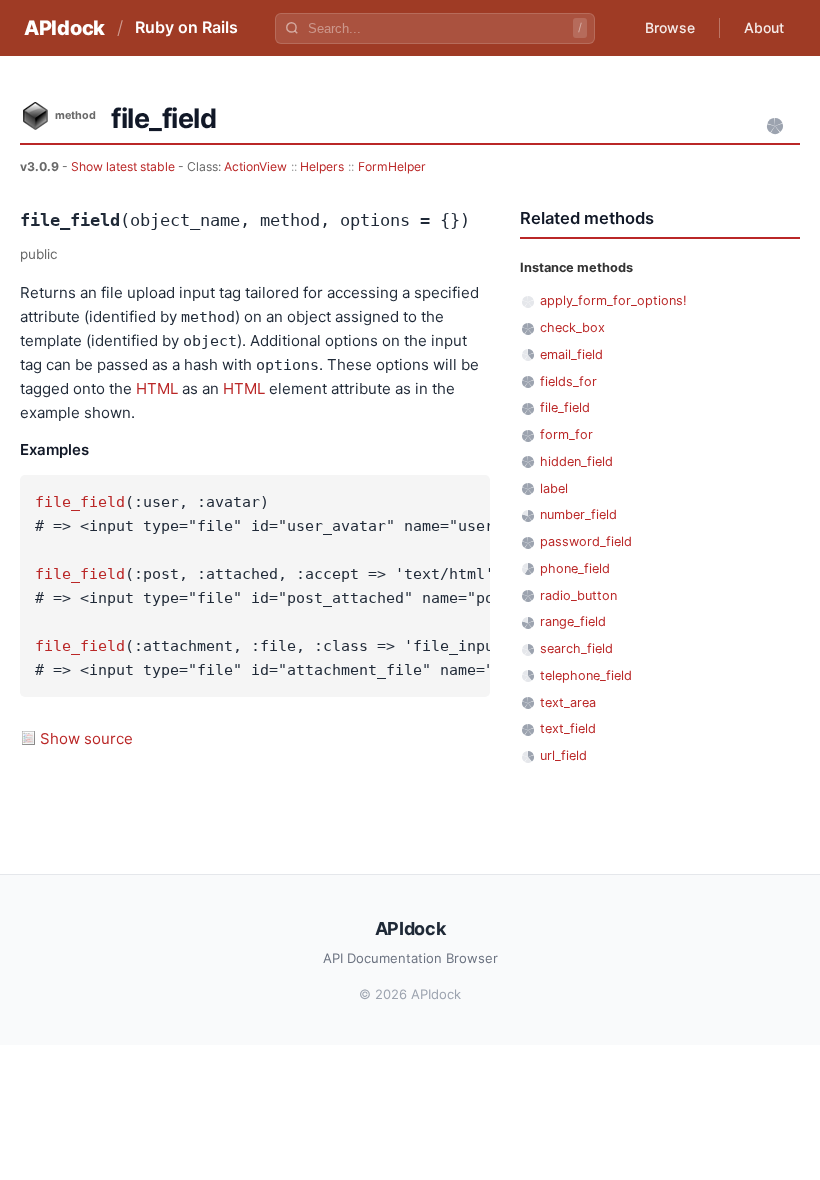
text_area (568, 702)
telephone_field (586, 675)
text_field (568, 728)
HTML (157, 388)
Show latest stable (124, 166)
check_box (572, 327)
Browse (670, 27)
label (554, 488)
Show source (86, 738)
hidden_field (576, 461)
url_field (563, 755)
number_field (578, 514)
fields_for (568, 381)
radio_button (578, 595)
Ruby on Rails (186, 27)
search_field (576, 648)
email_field (571, 354)
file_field (80, 502)
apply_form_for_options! (613, 300)
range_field (573, 621)
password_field (586, 541)
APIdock (64, 28)
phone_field (575, 568)
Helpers (322, 166)
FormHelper (392, 166)
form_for (566, 434)
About (764, 27)
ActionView (255, 166)
